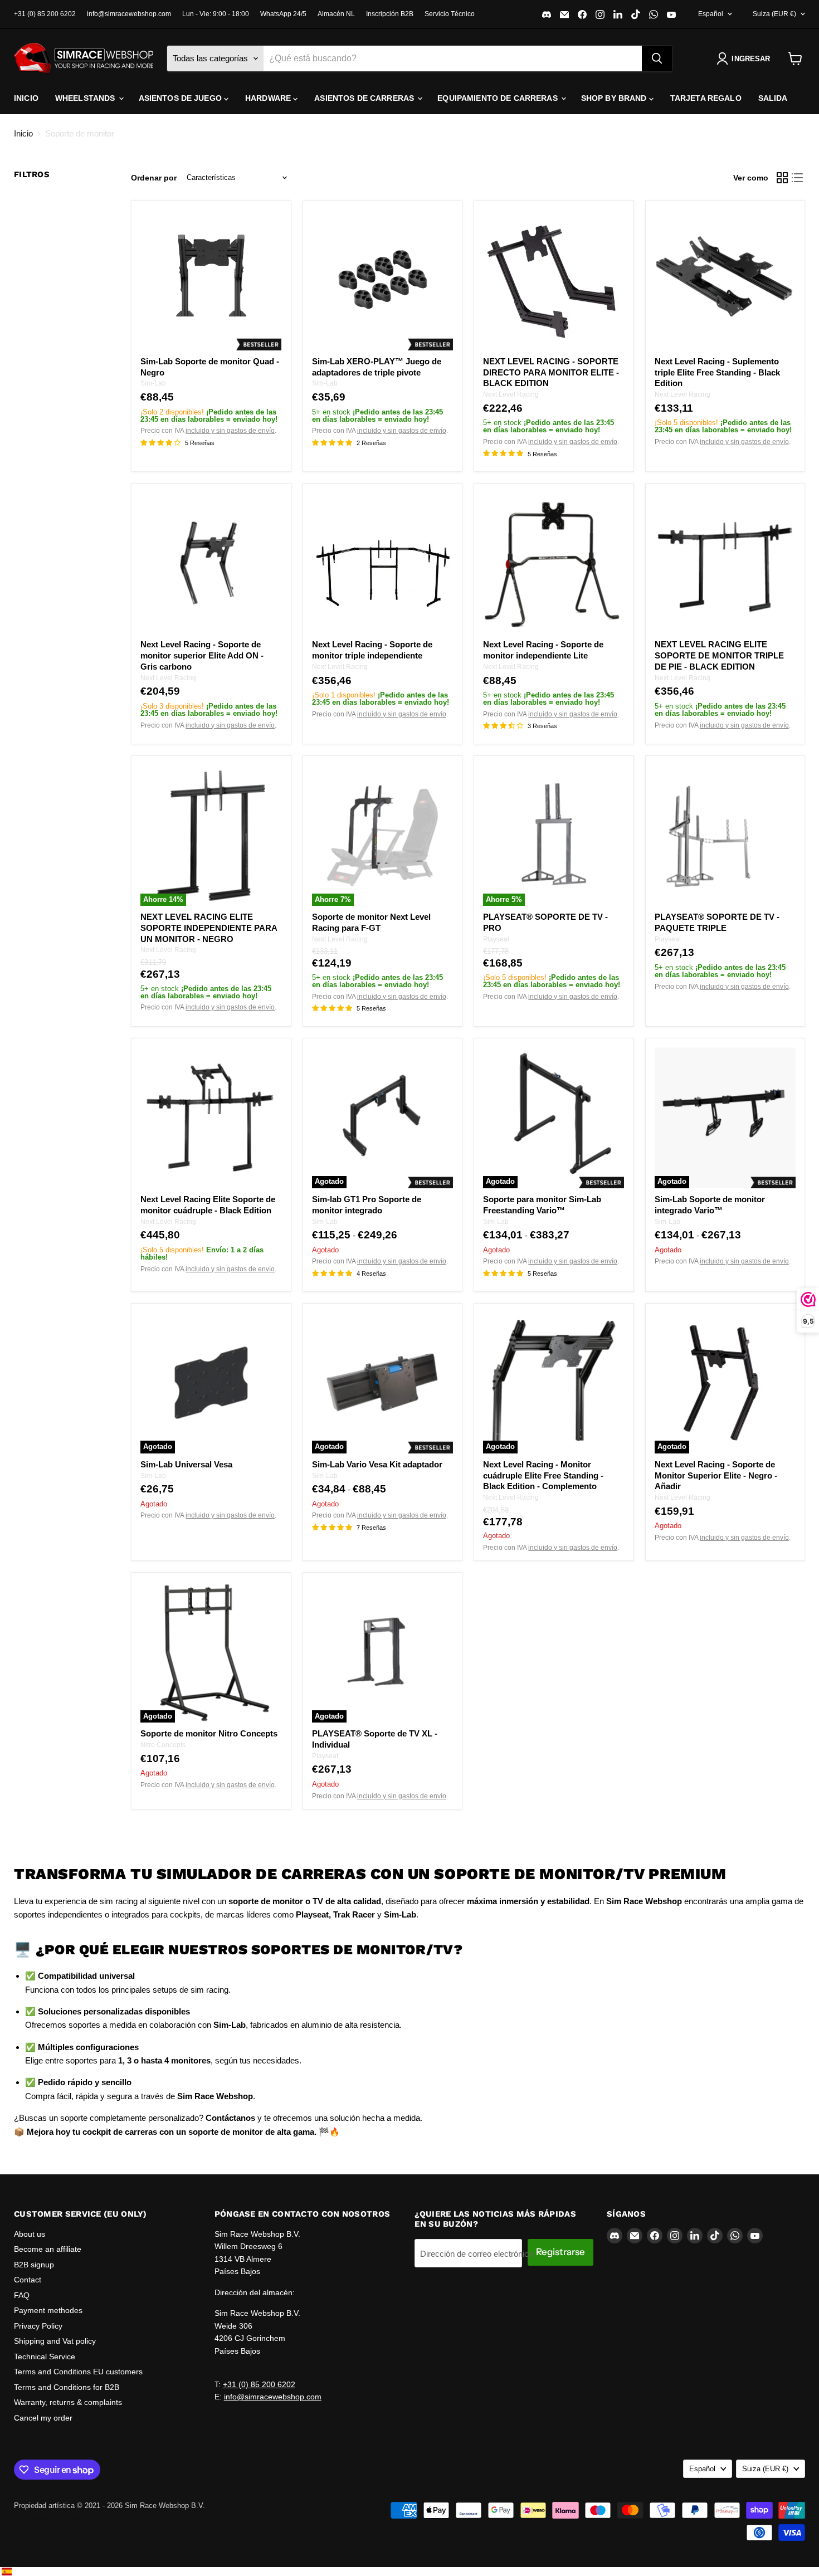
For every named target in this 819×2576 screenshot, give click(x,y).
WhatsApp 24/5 (283, 14)
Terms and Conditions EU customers (78, 2372)
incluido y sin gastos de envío (230, 431)
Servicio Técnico (450, 14)
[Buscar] (657, 58)
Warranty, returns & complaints (68, 2402)
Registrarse (560, 2252)
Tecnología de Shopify (50, 2517)
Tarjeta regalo (706, 98)
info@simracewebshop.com (129, 14)
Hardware (269, 98)
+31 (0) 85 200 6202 (45, 14)
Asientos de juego (182, 98)
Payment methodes (48, 2310)
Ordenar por (154, 178)
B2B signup (34, 2265)
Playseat (496, 939)
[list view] (798, 178)
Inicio (26, 98)
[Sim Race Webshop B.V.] (84, 58)
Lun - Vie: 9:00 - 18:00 (216, 14)
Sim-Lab (153, 383)
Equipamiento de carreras (499, 98)
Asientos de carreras (365, 98)
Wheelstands (86, 98)
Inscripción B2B (390, 14)
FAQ (22, 2295)
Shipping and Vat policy (55, 2341)
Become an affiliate (48, 2249)
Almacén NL (336, 14)
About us (30, 2234)
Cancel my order (43, 2418)
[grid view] (782, 178)
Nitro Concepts (163, 1745)
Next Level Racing (511, 394)
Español (711, 14)
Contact (28, 2280)
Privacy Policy (38, 2326)
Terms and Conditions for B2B (67, 2387)
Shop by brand (615, 98)
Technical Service (45, 2357)
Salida (773, 98)
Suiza (774, 14)
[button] (745, 58)
